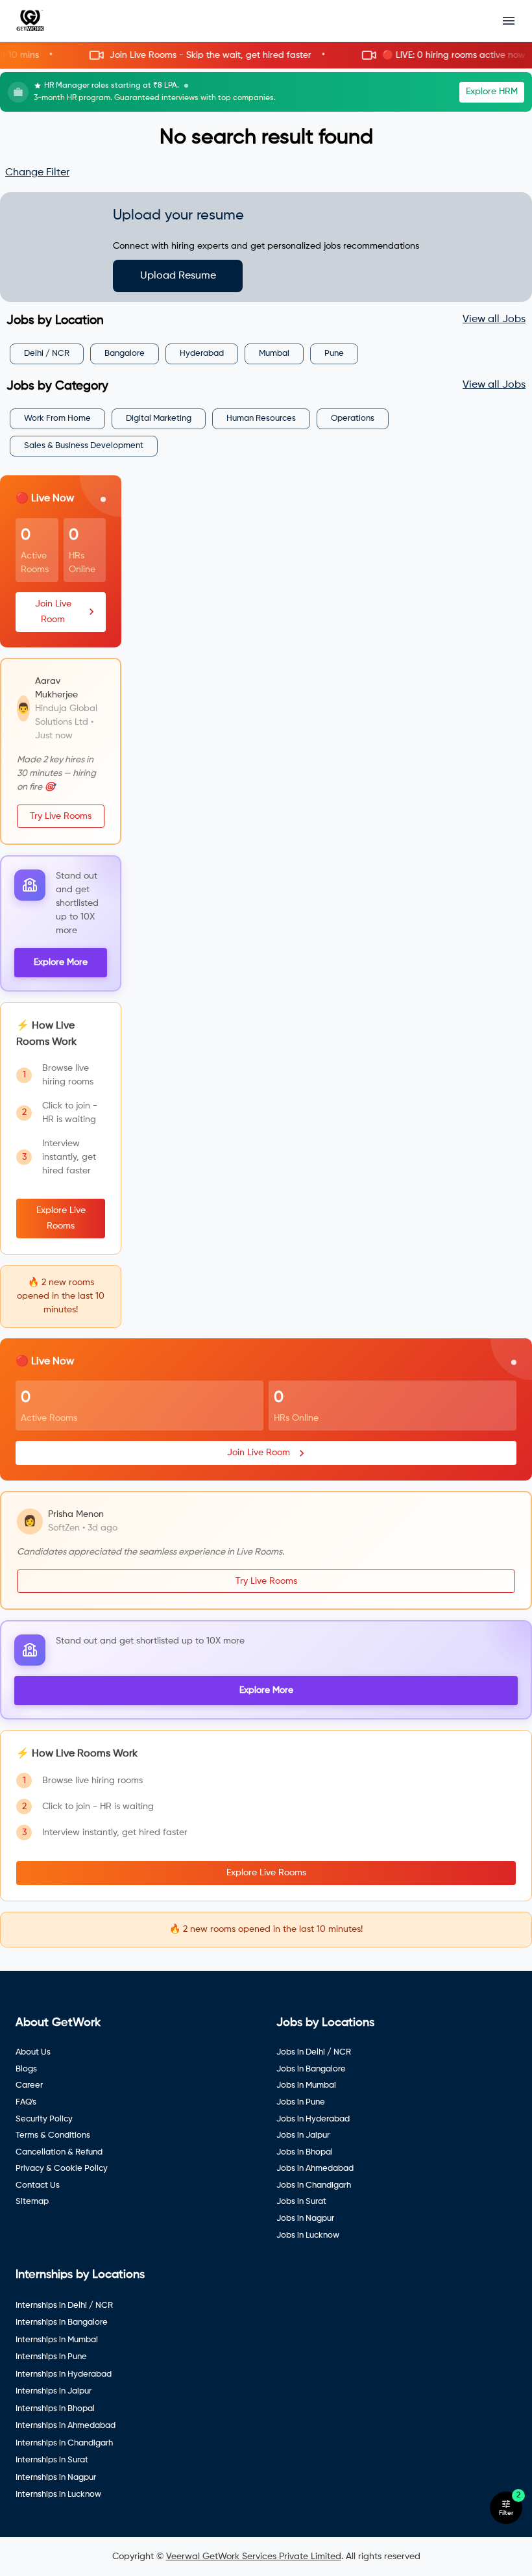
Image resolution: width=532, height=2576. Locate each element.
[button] (266, 56)
